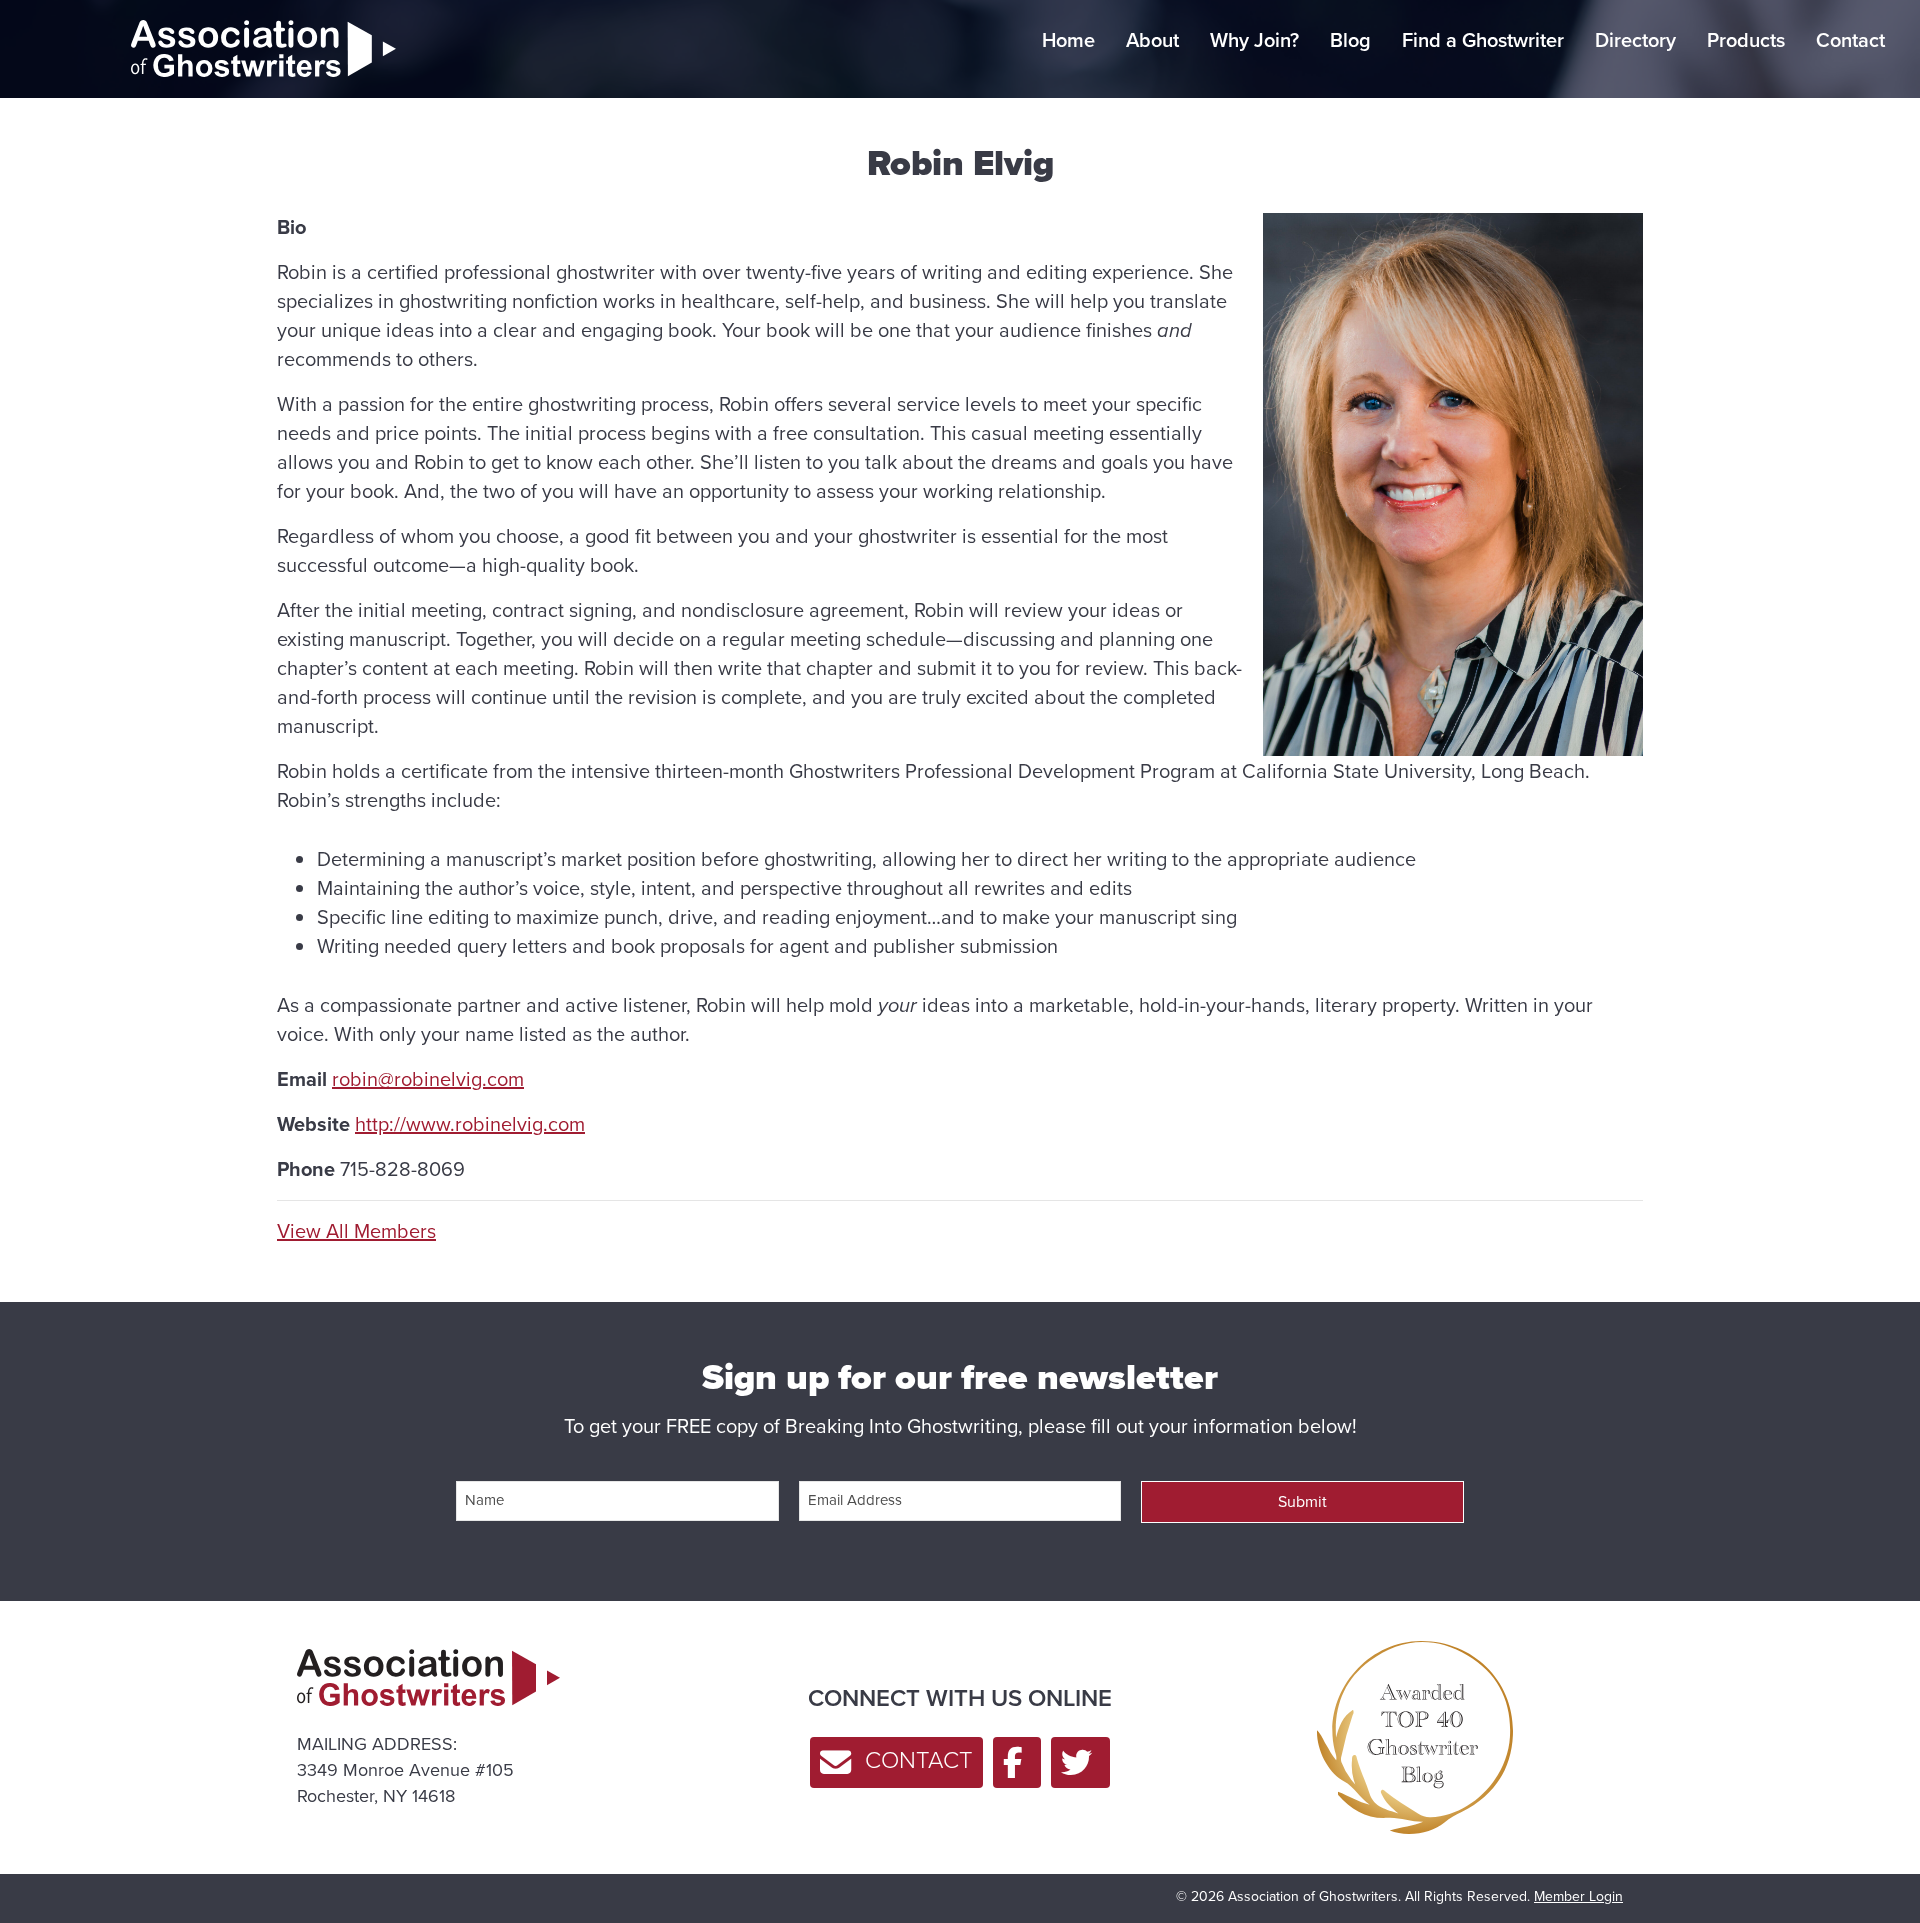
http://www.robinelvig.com (470, 1124)
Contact (1850, 40)
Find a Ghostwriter (1483, 40)
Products (1746, 40)
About (1152, 40)
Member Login (1578, 1896)
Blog (1350, 40)
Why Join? (1254, 40)
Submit (1302, 1501)
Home (1068, 40)
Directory (1635, 40)
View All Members (356, 1231)
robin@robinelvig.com (428, 1079)
